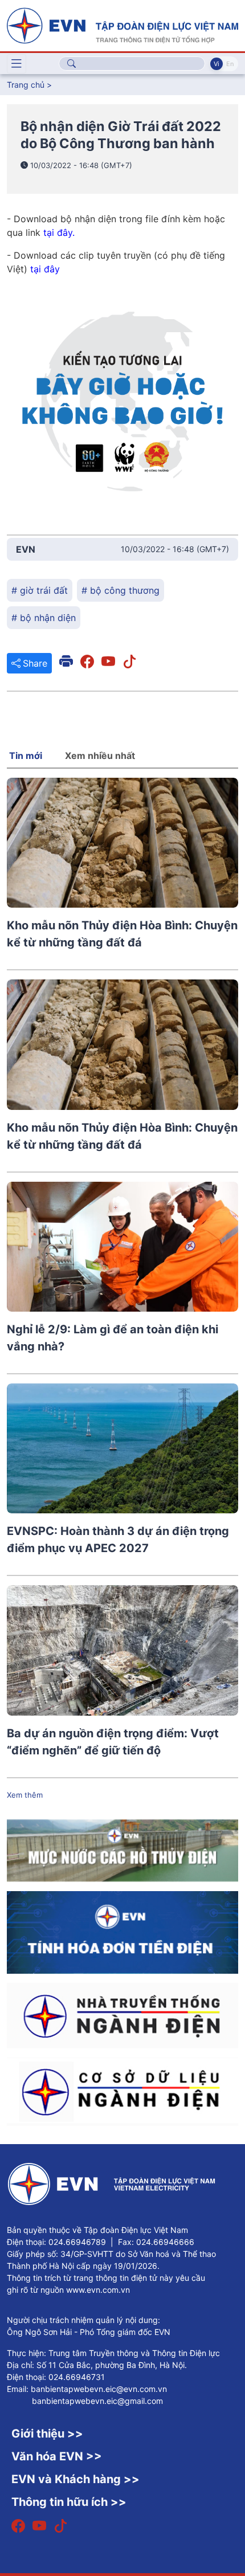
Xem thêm (25, 1795)
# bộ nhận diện (44, 618)
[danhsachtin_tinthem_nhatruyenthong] (122, 2015)
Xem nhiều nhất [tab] (100, 756)
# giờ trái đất (40, 590)
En (230, 64)
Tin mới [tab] (26, 756)
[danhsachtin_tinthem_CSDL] (122, 2091)
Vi (217, 64)
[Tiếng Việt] (122, 25)
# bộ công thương (121, 590)
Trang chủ (26, 85)
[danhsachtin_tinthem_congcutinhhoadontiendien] (122, 1932)
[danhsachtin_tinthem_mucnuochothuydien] (122, 1850)
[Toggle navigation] (17, 64)
